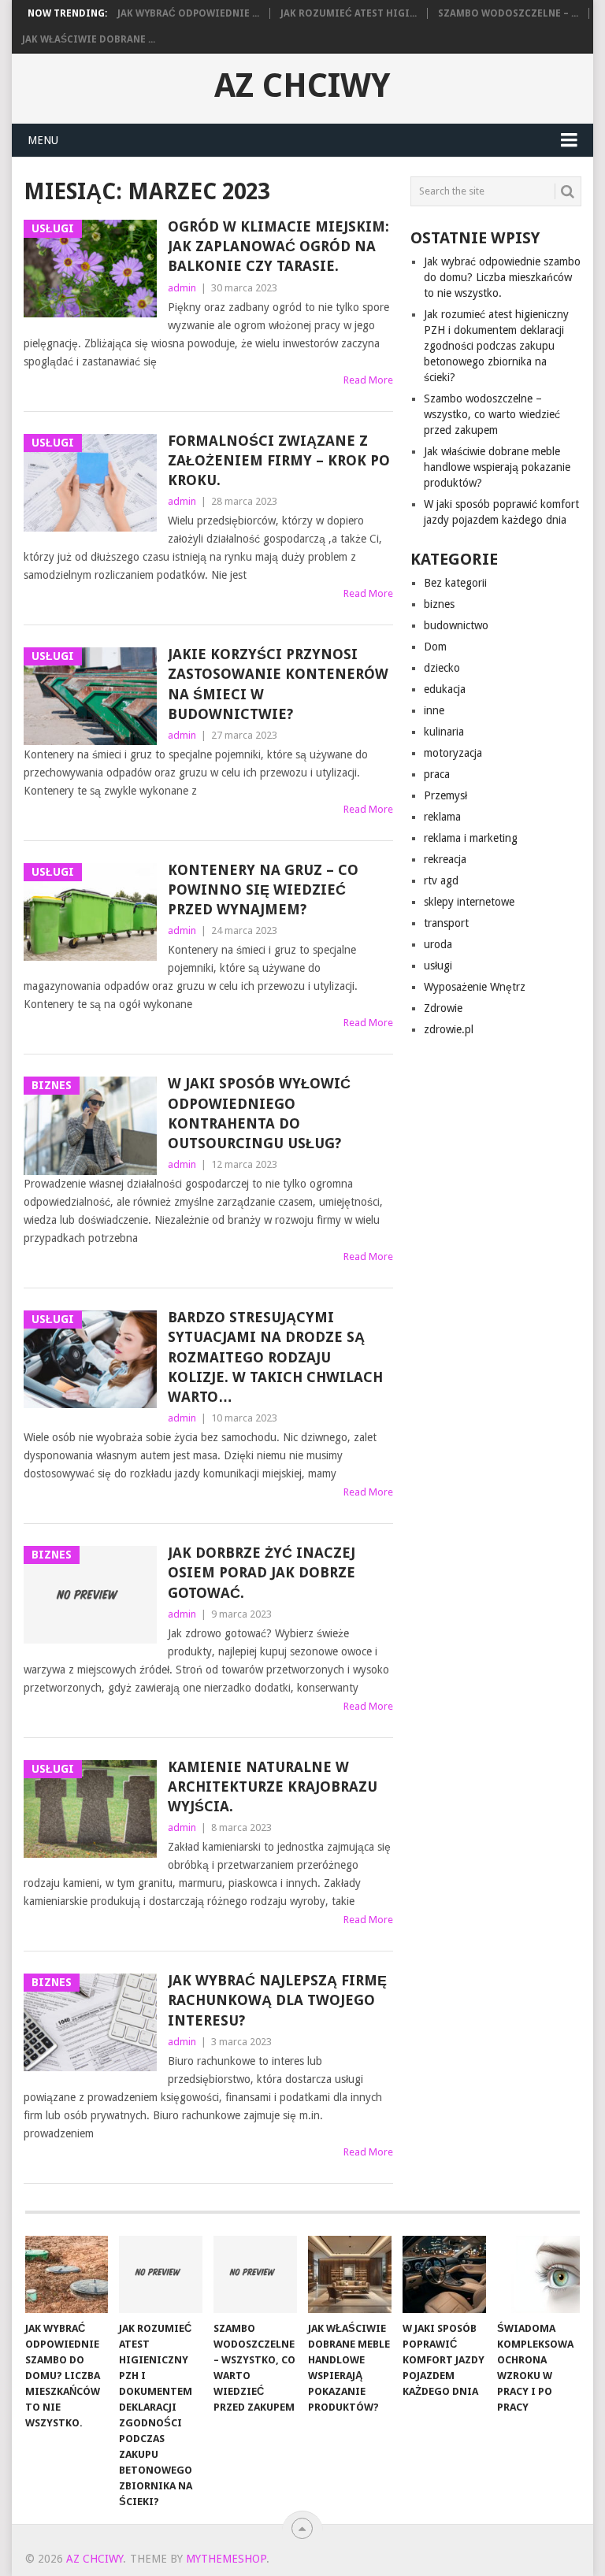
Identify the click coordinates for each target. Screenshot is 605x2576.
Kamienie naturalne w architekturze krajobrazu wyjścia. (273, 1787)
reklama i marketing (471, 838)
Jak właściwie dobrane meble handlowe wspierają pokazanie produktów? (497, 467)
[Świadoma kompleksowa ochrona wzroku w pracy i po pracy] (539, 2274)
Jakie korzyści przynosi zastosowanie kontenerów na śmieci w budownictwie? (278, 684)
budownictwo (456, 625)
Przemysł (445, 795)
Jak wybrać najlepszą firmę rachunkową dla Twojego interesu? (277, 2000)
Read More (368, 380)
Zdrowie (443, 1008)
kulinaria (444, 732)
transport (446, 923)
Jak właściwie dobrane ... (89, 39)
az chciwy (302, 86)
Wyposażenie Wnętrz (475, 987)
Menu (43, 140)
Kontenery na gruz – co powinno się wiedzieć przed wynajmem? (263, 890)
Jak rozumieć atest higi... (349, 13)
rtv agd (441, 880)
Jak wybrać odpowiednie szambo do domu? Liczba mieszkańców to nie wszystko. (502, 277)
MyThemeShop (226, 2559)
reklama (442, 817)
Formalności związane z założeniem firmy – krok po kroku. (279, 460)
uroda (438, 944)
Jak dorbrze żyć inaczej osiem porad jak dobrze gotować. (262, 1572)
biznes (439, 604)
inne (434, 710)
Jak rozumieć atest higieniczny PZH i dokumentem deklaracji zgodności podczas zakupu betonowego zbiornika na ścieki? (496, 346)
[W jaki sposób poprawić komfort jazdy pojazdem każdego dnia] (444, 2274)
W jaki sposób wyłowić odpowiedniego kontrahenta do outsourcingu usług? (259, 1113)
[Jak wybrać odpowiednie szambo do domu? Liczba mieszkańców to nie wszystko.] (67, 2274)
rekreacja (445, 859)
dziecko (442, 668)
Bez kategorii (455, 583)
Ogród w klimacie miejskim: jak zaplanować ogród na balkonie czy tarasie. (278, 246)
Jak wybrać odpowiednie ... (188, 13)
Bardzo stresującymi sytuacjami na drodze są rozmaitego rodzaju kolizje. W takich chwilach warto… (275, 1357)
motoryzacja (453, 753)
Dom (435, 647)
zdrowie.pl (449, 1029)
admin (182, 288)
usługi (438, 966)
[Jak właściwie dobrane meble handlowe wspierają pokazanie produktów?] (350, 2274)
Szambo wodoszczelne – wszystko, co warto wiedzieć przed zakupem (492, 414)
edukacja (445, 689)
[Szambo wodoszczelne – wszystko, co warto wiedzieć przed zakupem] (255, 2274)
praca (437, 774)
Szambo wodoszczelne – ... (508, 13)
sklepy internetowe (469, 902)
